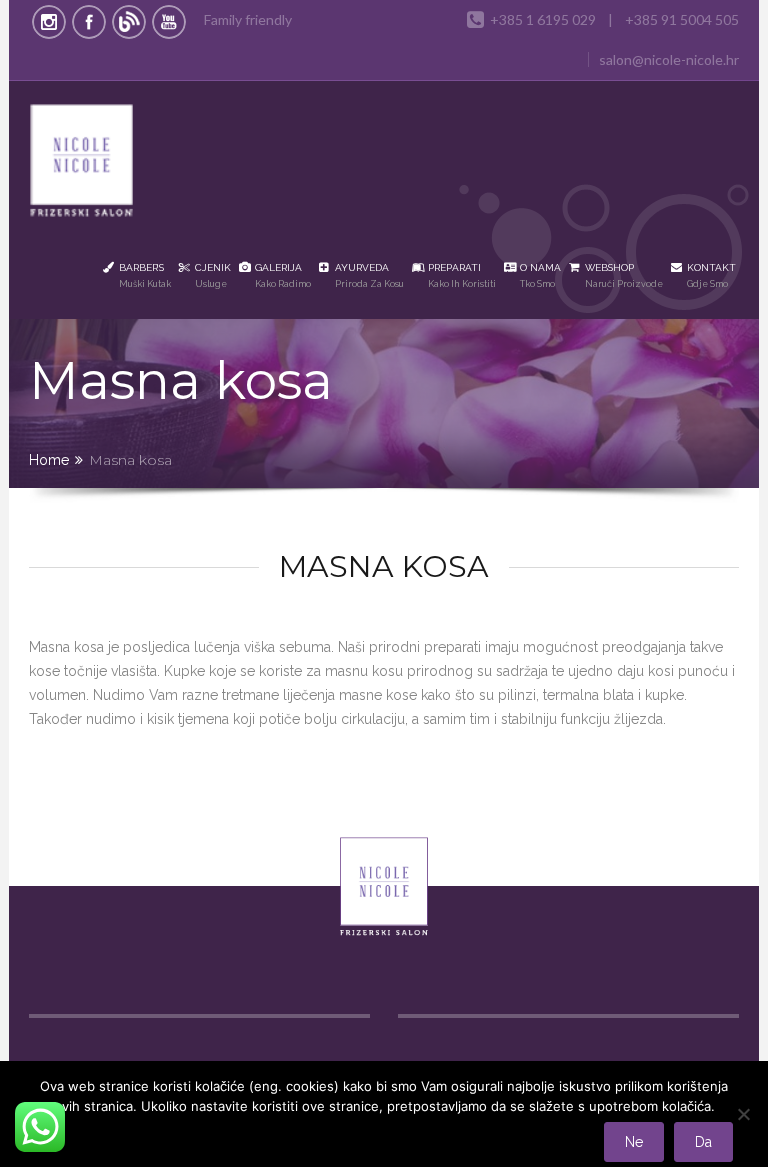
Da (703, 1142)
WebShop (624, 275)
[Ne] (743, 1114)
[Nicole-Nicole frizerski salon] (82, 164)
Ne (634, 1142)
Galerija (283, 275)
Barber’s (145, 275)
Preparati (462, 275)
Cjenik (213, 275)
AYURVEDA (369, 275)
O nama (540, 275)
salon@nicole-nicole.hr (669, 59)
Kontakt (711, 275)
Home (49, 460)
